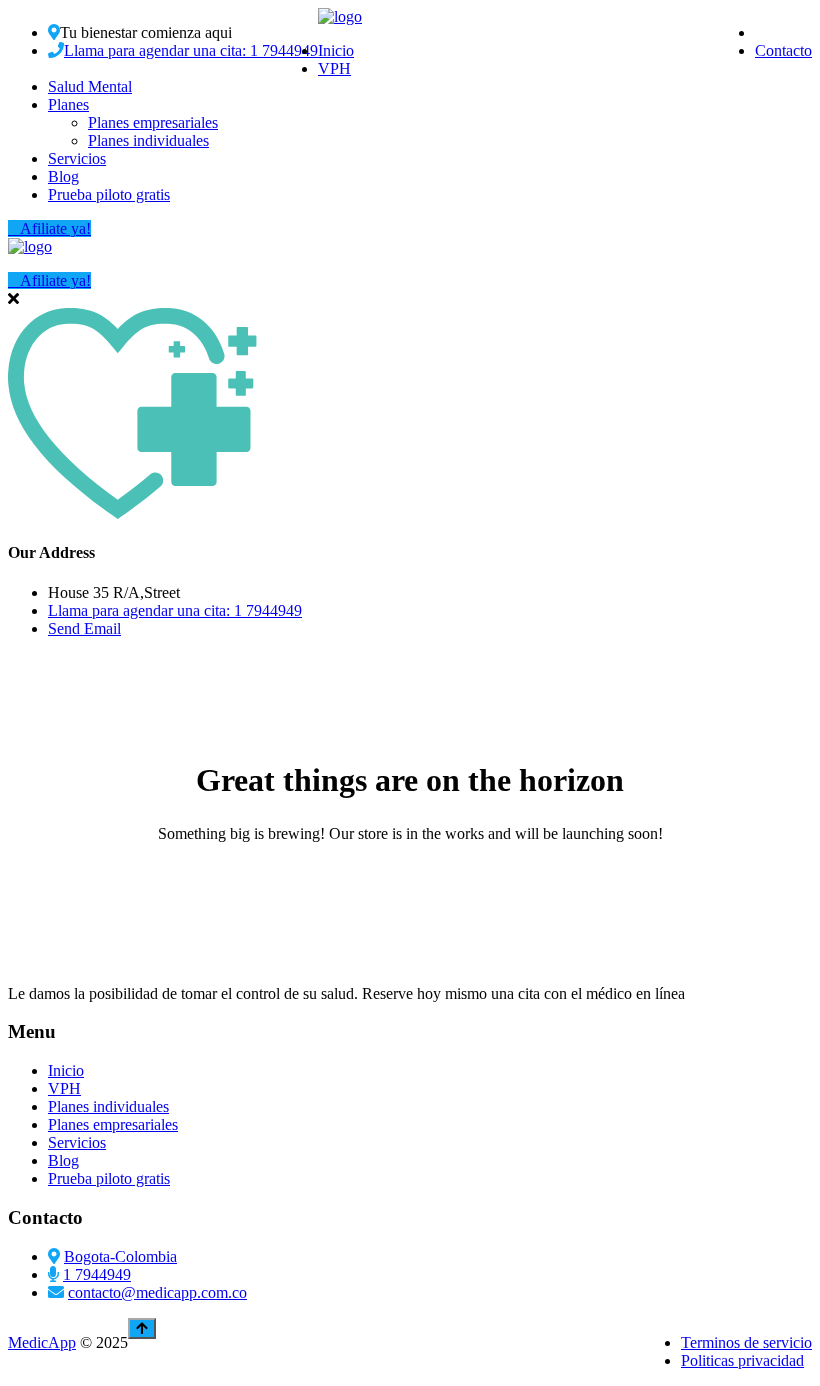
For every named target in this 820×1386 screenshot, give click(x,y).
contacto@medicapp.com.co (157, 1292)
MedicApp (42, 1342)
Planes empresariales (153, 122)
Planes (68, 104)
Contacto (783, 50)
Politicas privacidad (742, 1360)
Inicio (336, 50)
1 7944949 (97, 1274)
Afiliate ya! (55, 228)
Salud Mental (90, 86)
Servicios (77, 158)
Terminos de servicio (746, 1342)
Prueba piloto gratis (109, 194)
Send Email (84, 628)
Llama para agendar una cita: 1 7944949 (191, 50)
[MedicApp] (340, 16)
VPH (334, 68)
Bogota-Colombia (120, 1256)
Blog (63, 176)
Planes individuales (148, 140)
